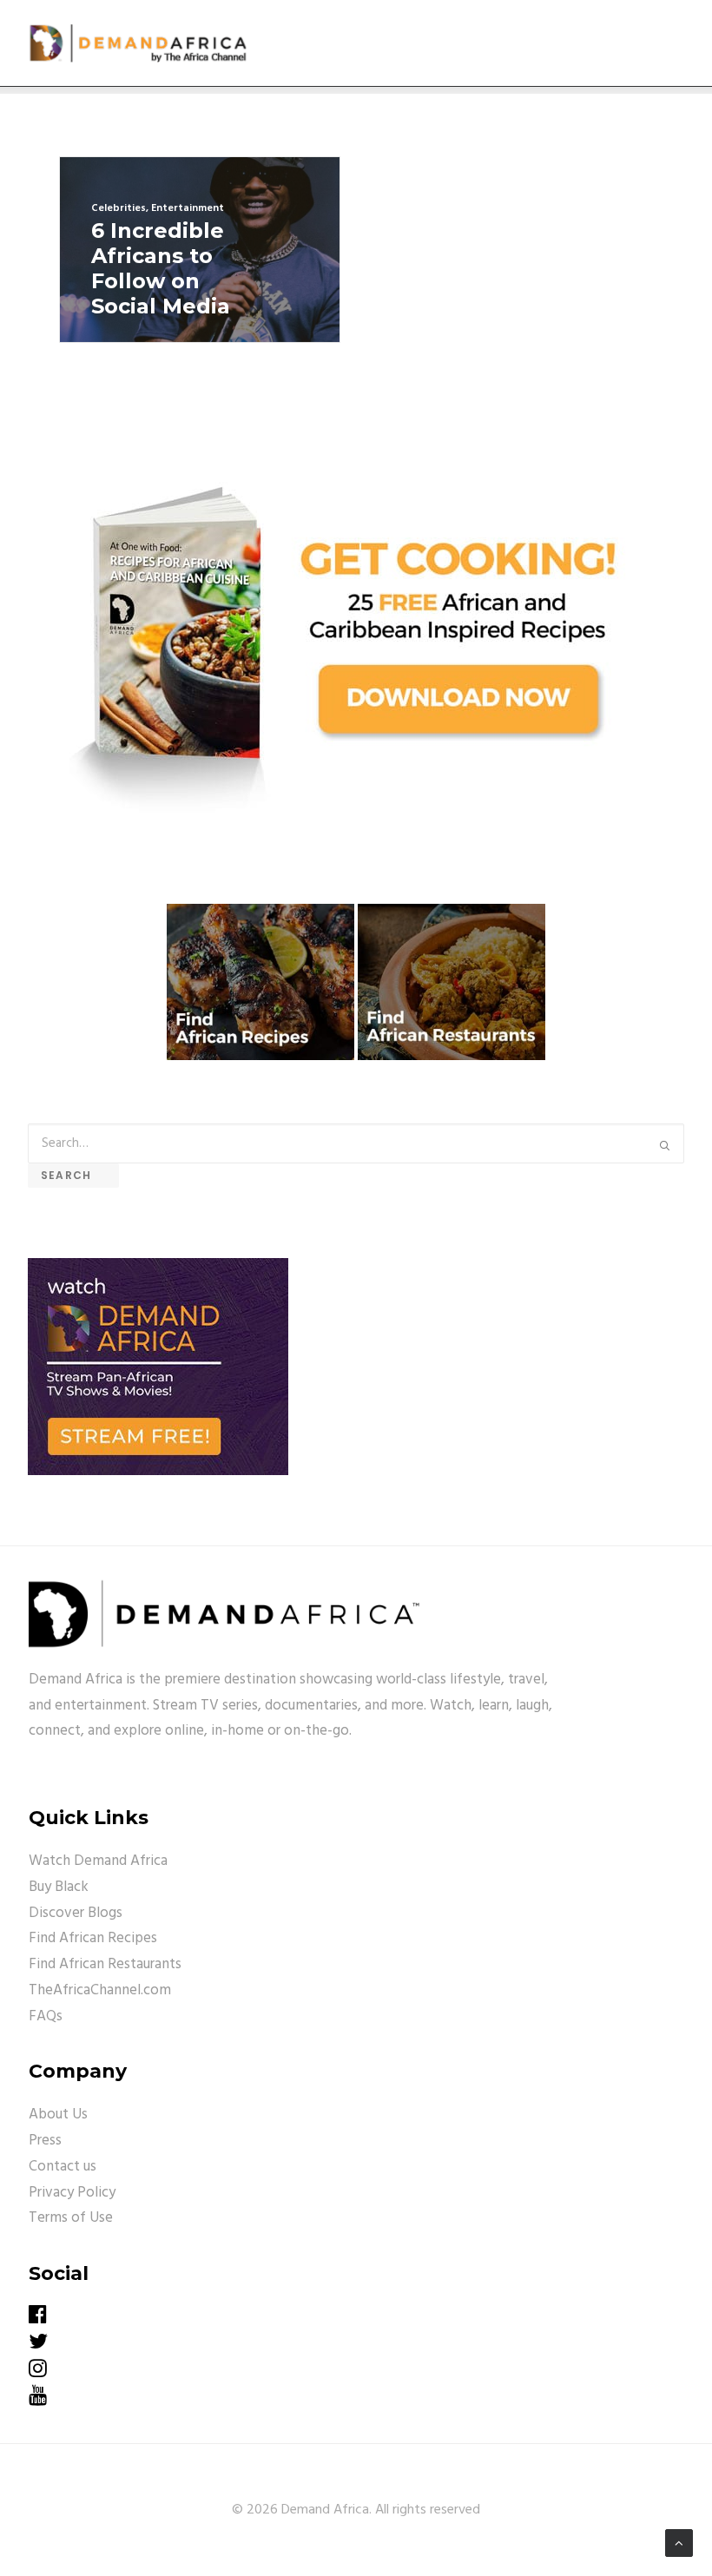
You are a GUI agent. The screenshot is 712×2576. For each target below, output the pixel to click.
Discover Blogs (76, 1913)
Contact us (63, 2167)
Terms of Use (71, 2218)
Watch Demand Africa (98, 1861)
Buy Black (59, 1887)
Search (73, 1175)
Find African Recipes (93, 1938)
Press (45, 2141)
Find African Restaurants (105, 1964)
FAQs (46, 2016)
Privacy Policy (72, 2193)
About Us (58, 2115)
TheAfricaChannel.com (100, 1990)
